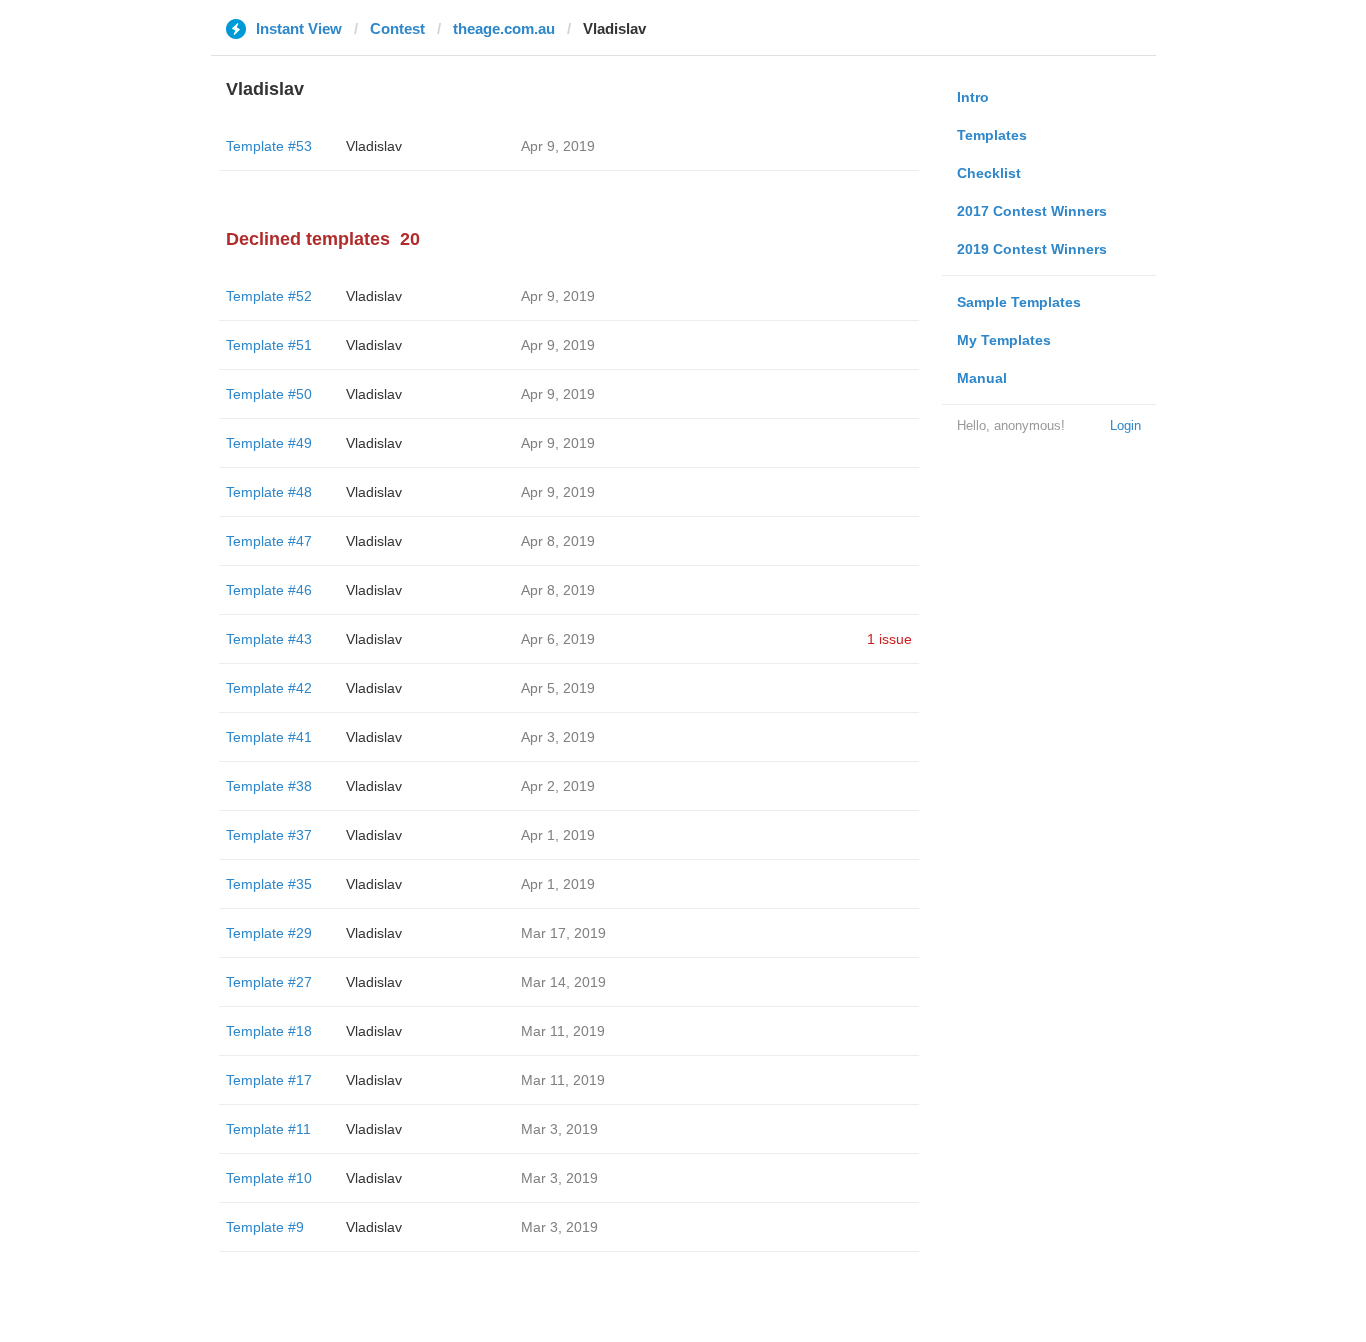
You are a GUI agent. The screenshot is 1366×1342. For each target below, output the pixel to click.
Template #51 (269, 345)
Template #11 (268, 1129)
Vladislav (374, 146)
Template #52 (269, 296)
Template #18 (269, 1031)
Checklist (989, 173)
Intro (973, 97)
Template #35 (269, 884)
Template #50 (269, 394)
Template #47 (269, 541)
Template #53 (269, 146)
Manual (982, 378)
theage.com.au (504, 28)
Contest (397, 28)
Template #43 (269, 639)
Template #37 (269, 835)
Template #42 (269, 688)
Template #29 (269, 933)
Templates (992, 135)
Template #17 (269, 1080)
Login (1125, 425)
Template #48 (269, 492)
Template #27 (269, 982)
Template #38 (269, 786)
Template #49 (269, 443)
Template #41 (269, 737)
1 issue (889, 639)
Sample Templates (1019, 302)
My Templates (1004, 340)
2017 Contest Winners (1032, 211)
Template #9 (265, 1227)
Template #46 (269, 590)
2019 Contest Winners (1032, 249)
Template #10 (269, 1178)
